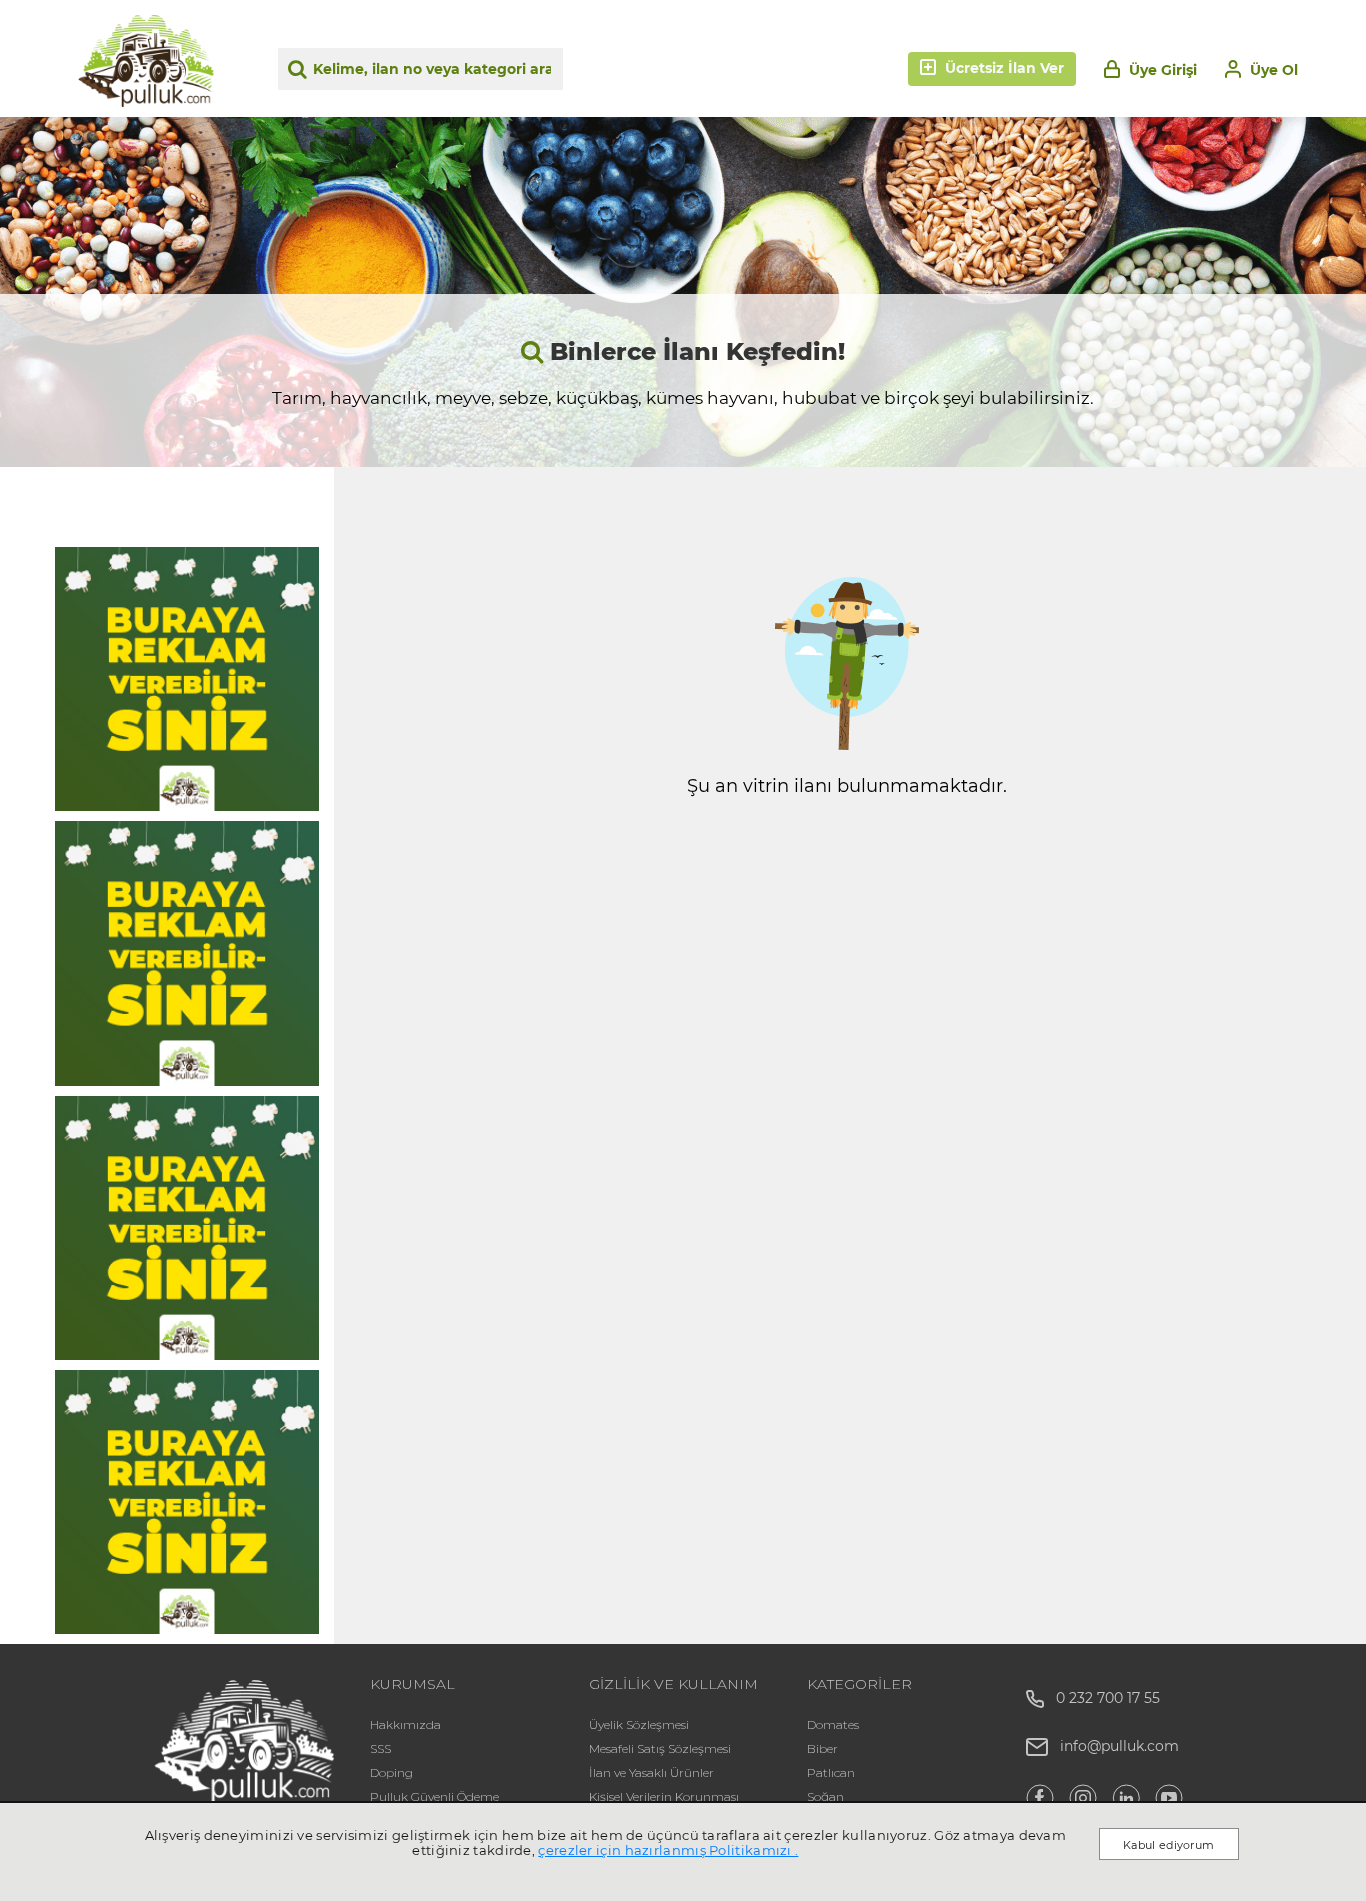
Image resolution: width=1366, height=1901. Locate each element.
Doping (391, 1772)
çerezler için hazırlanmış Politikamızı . (668, 1850)
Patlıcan (831, 1772)
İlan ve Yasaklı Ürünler (651, 1772)
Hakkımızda (405, 1724)
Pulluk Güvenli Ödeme (434, 1796)
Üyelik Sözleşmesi (639, 1724)
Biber (822, 1748)
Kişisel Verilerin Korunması (664, 1796)
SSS (380, 1748)
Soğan (825, 1796)
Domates (833, 1724)
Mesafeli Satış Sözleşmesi (660, 1748)
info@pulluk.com (1119, 1746)
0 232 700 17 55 (1102, 1698)
